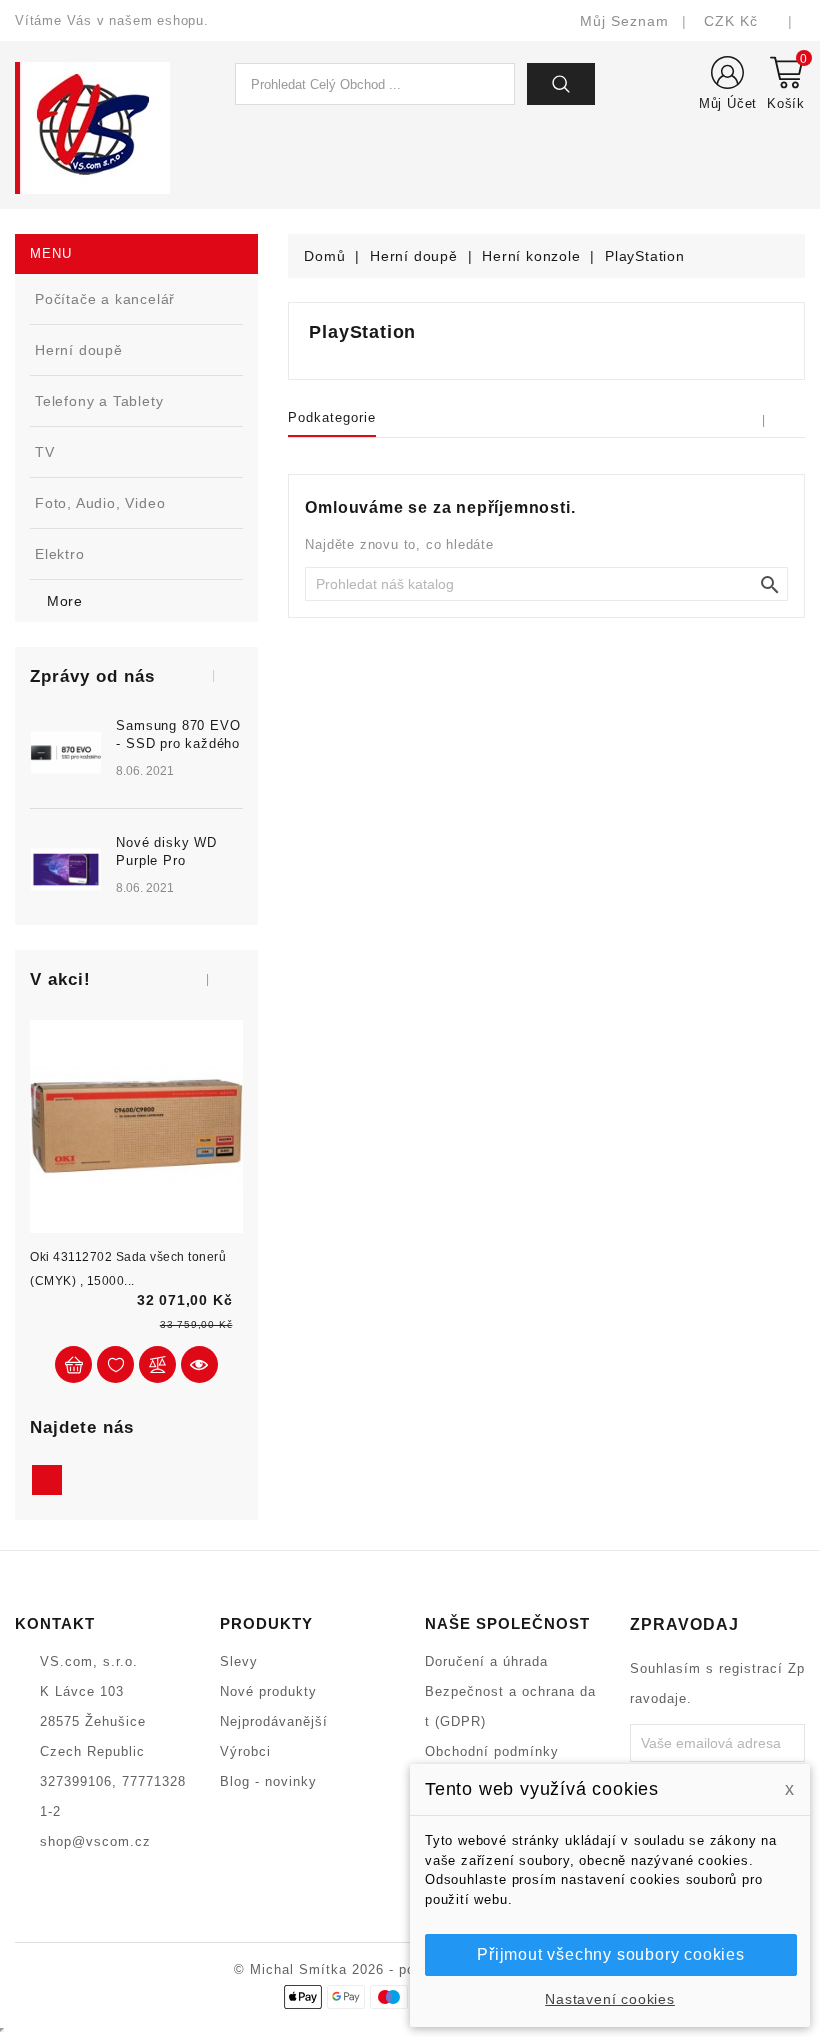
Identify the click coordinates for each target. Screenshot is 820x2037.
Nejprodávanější (274, 1721)
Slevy (239, 1661)
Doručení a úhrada (486, 1661)
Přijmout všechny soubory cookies (611, 1954)
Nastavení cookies (610, 1999)
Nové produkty (268, 1691)
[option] (136, 813)
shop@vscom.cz (95, 1841)
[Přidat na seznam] (115, 1364)
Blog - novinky (268, 1781)
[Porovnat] (157, 1364)
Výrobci (245, 1751)
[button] (204, 674)
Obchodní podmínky (492, 1751)
